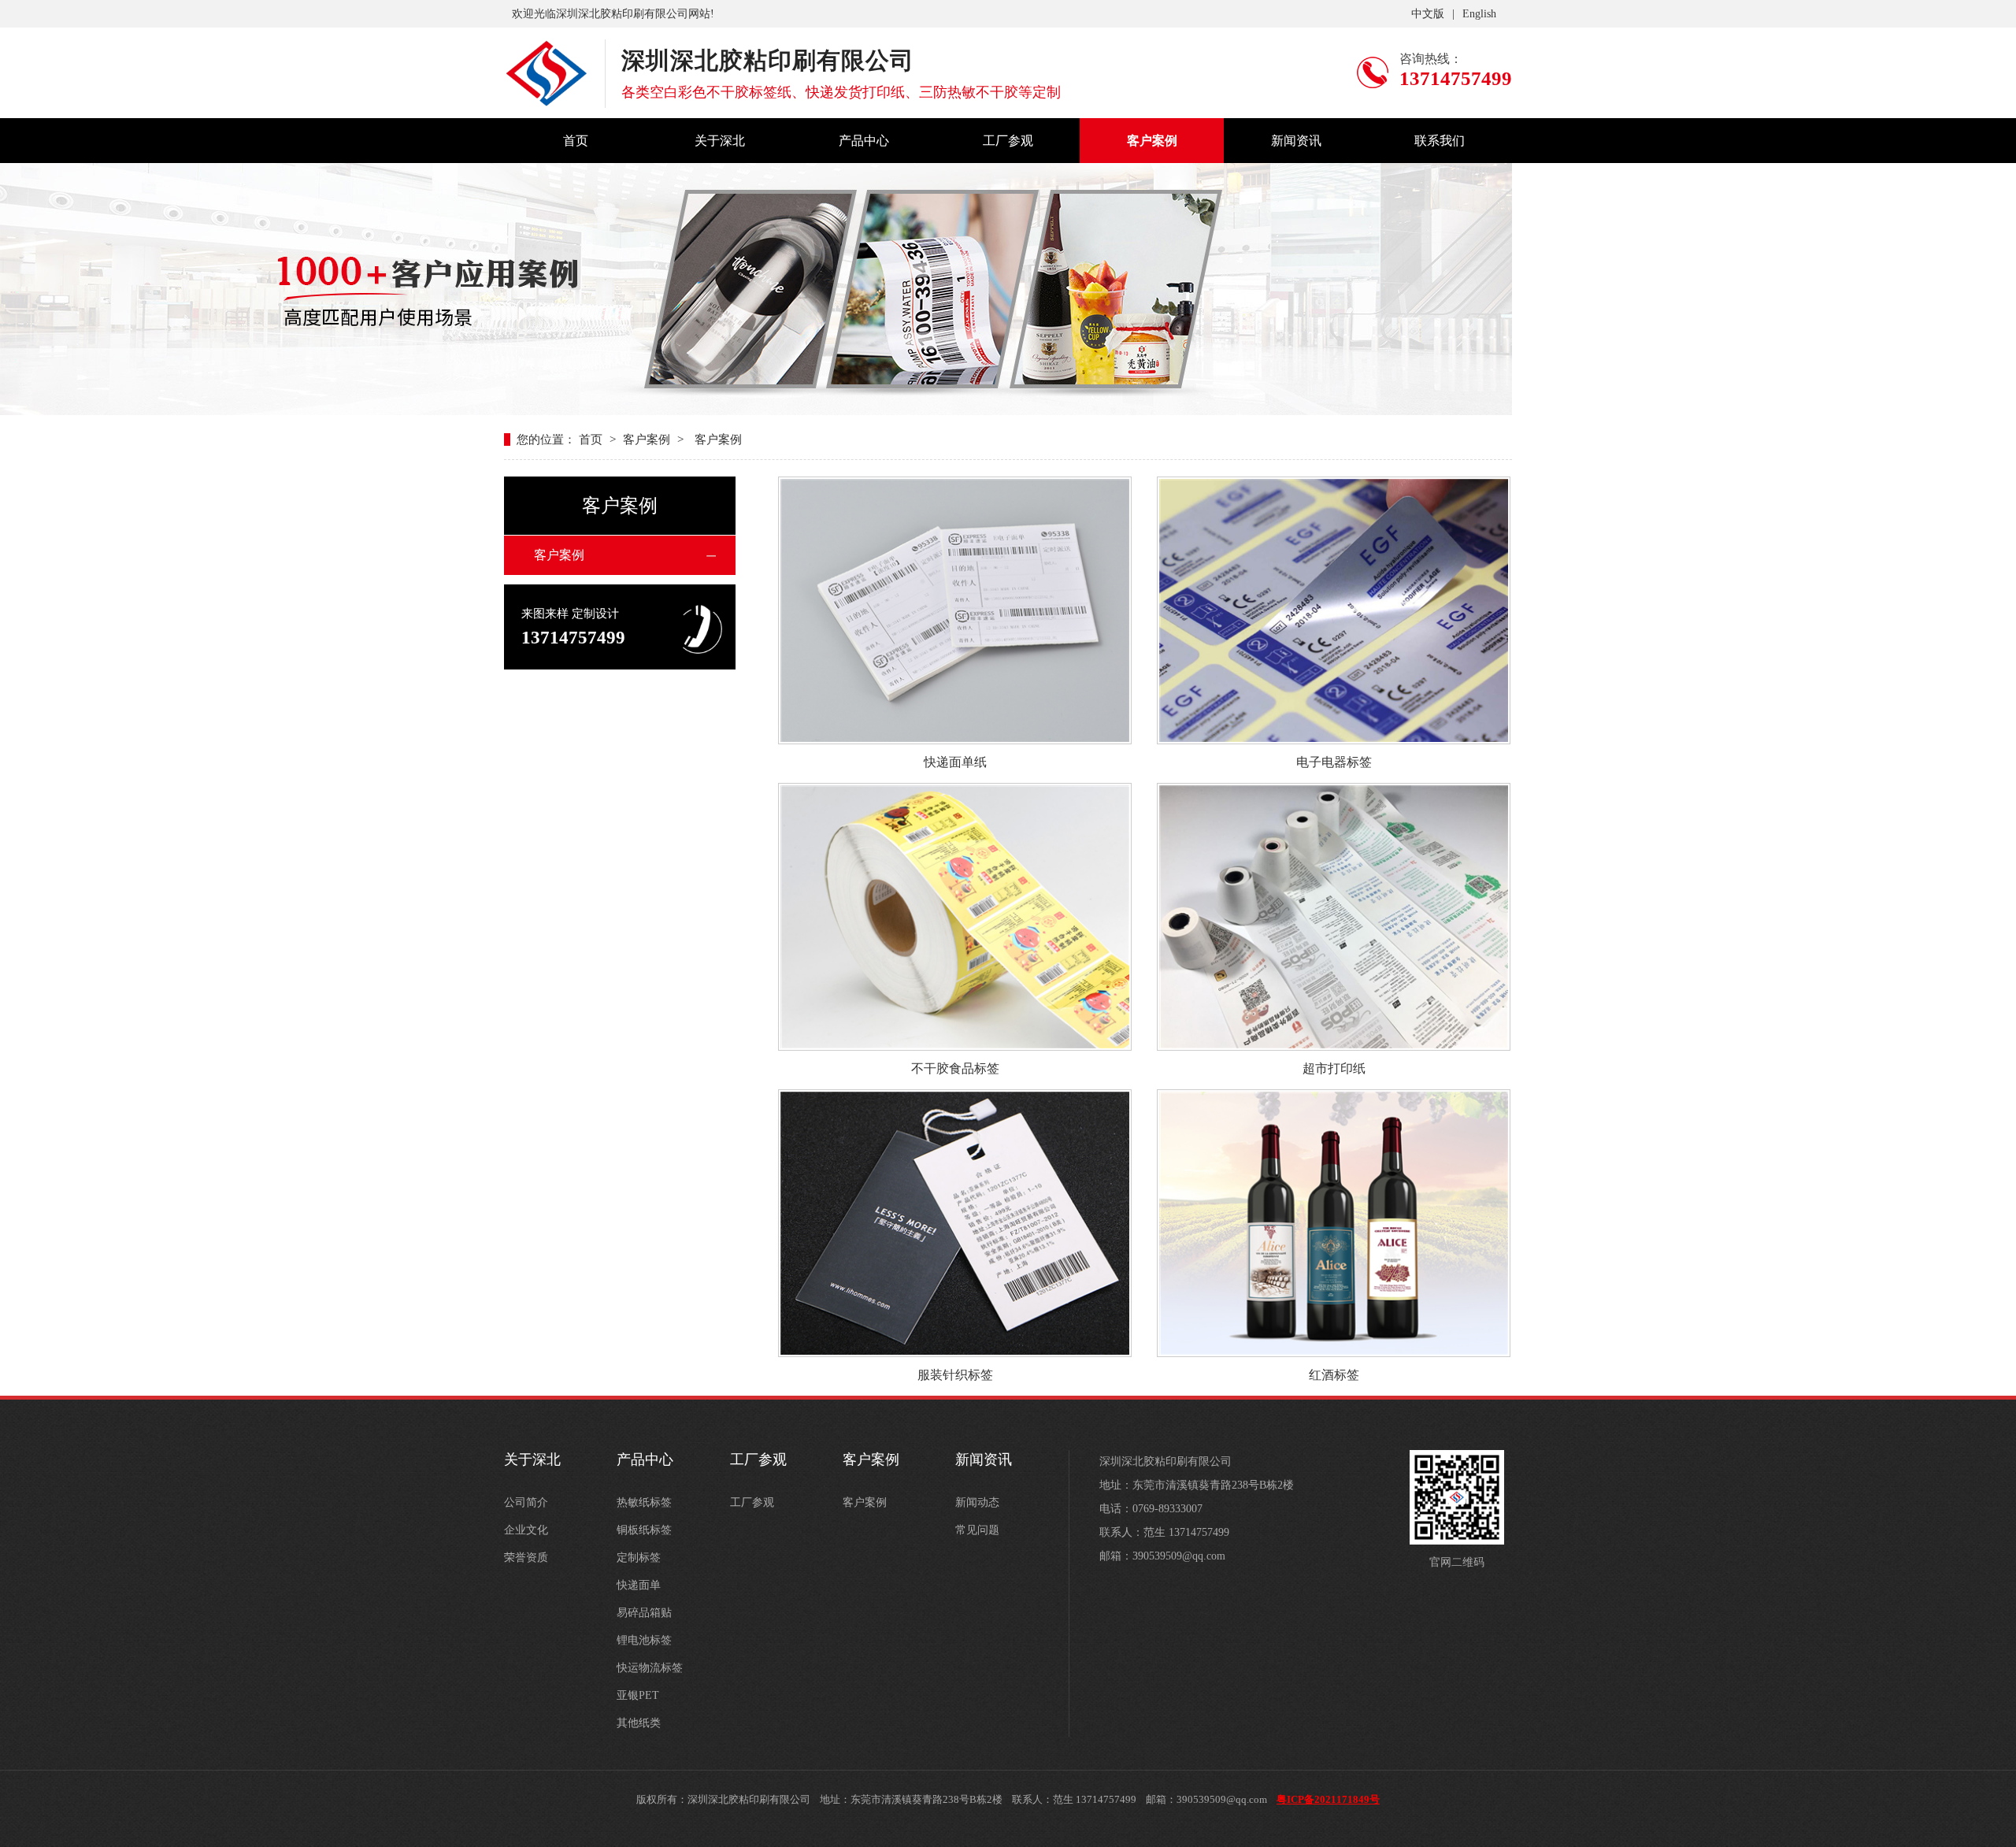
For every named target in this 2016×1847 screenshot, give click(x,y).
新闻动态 (977, 1502)
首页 (576, 141)
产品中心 (864, 141)
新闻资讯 (1296, 141)
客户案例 (1152, 141)
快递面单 (639, 1585)
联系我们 (1440, 141)
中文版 (1428, 14)
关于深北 (720, 141)
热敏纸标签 (644, 1502)
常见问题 (977, 1530)
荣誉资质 (526, 1558)
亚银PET (638, 1695)
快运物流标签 (650, 1668)
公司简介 (526, 1502)
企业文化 (526, 1530)
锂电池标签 (644, 1640)
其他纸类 (639, 1723)
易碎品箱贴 (644, 1613)
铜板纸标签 (644, 1530)
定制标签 (639, 1558)
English (1479, 14)
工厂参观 (1008, 141)
